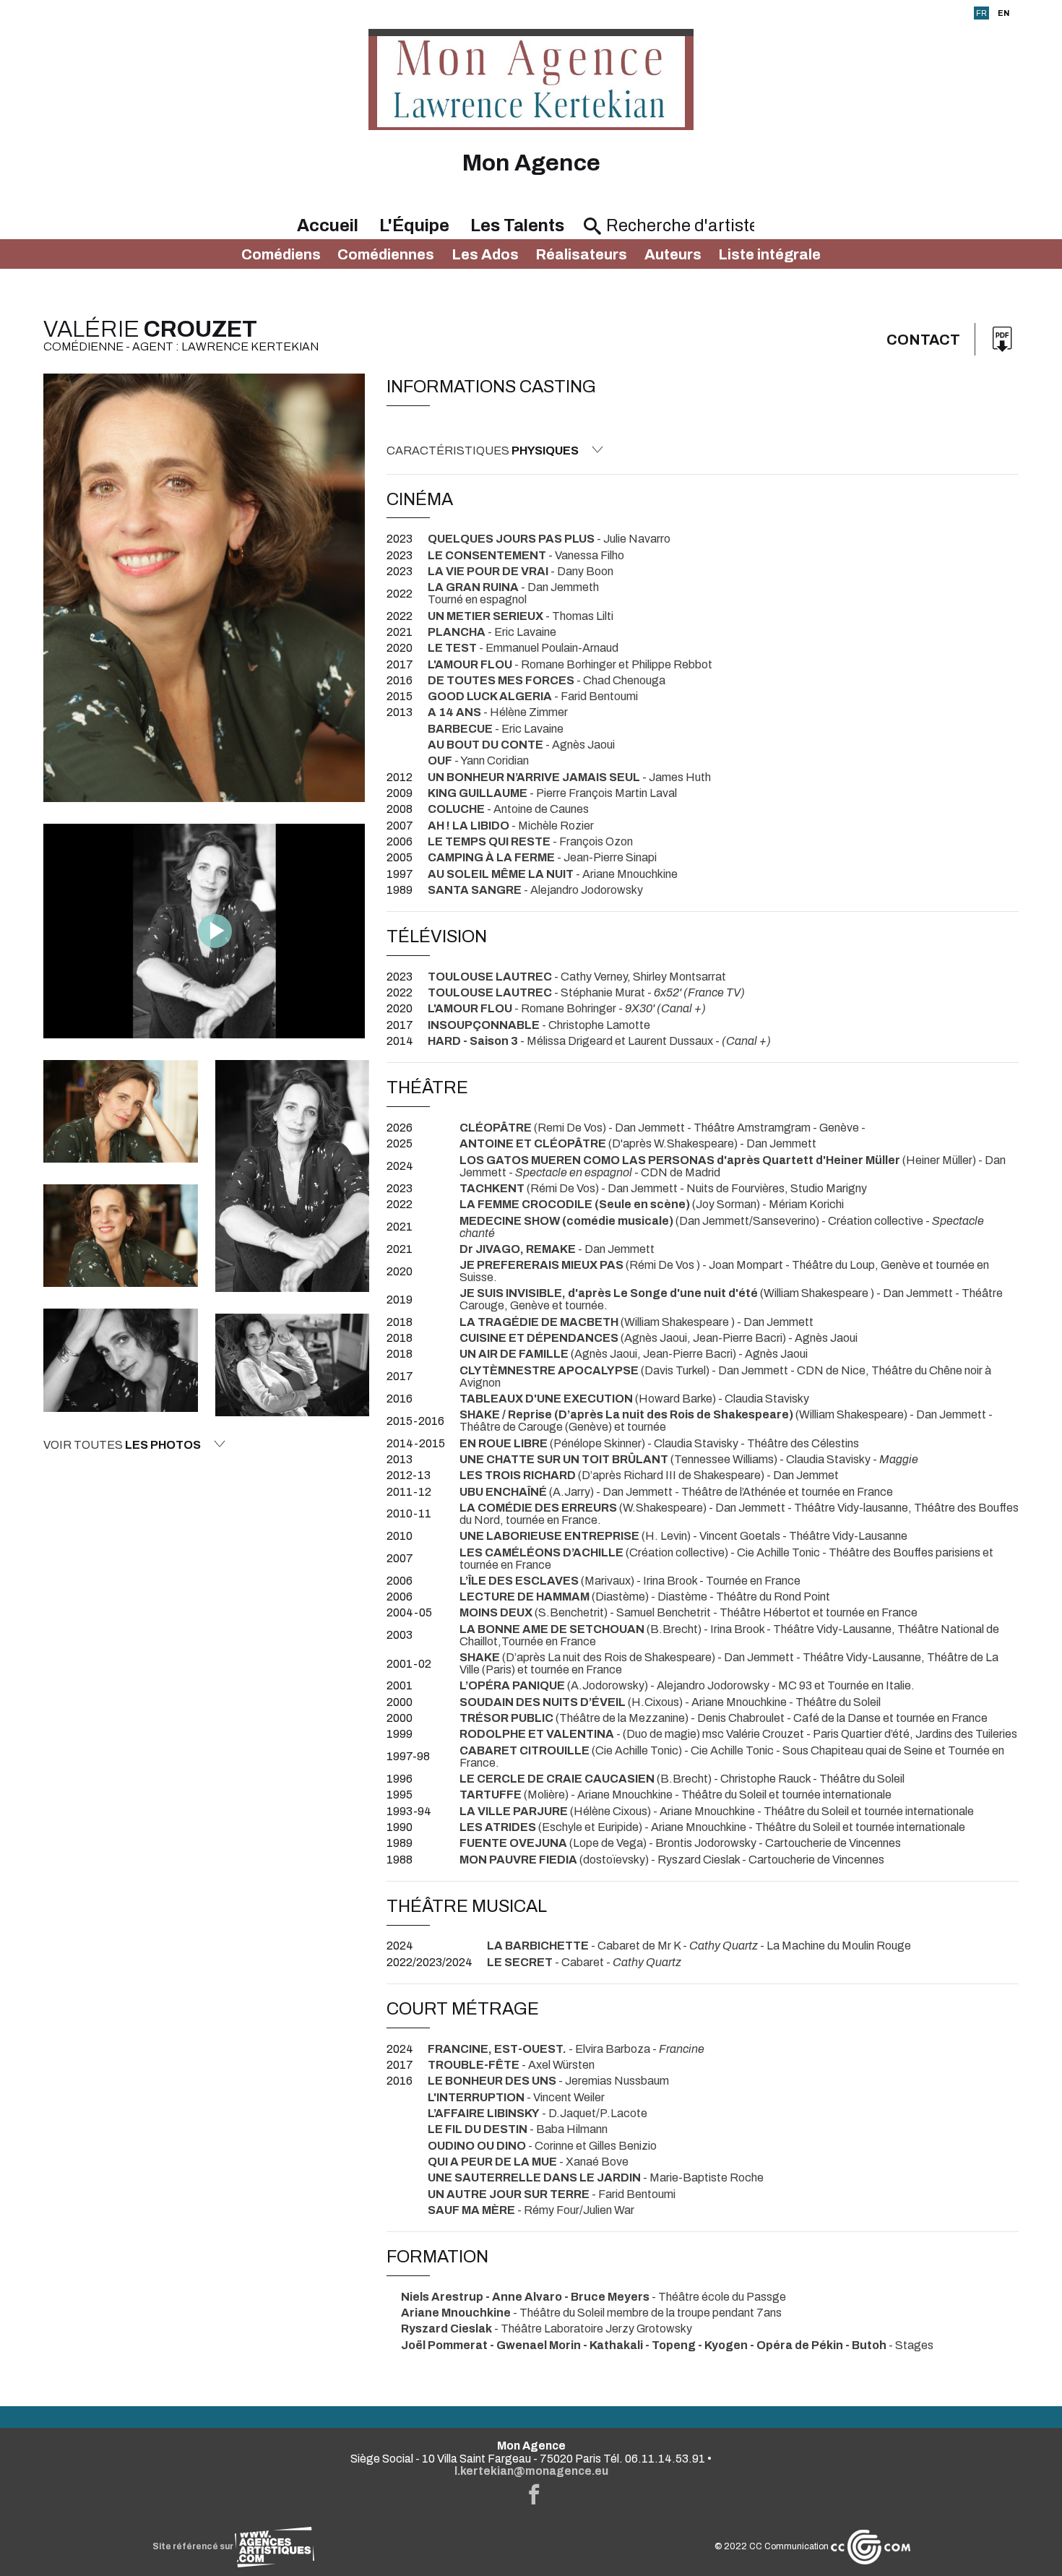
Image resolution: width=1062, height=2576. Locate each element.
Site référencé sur (194, 2546)
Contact (923, 340)
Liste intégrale (769, 254)
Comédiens (281, 254)
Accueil (328, 225)
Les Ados (485, 254)
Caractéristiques (483, 451)
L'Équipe (414, 225)
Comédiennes (386, 254)
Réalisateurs (581, 254)
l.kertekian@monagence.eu (531, 2471)
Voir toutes (122, 1445)
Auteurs (673, 254)
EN (1003, 13)
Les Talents (517, 225)
